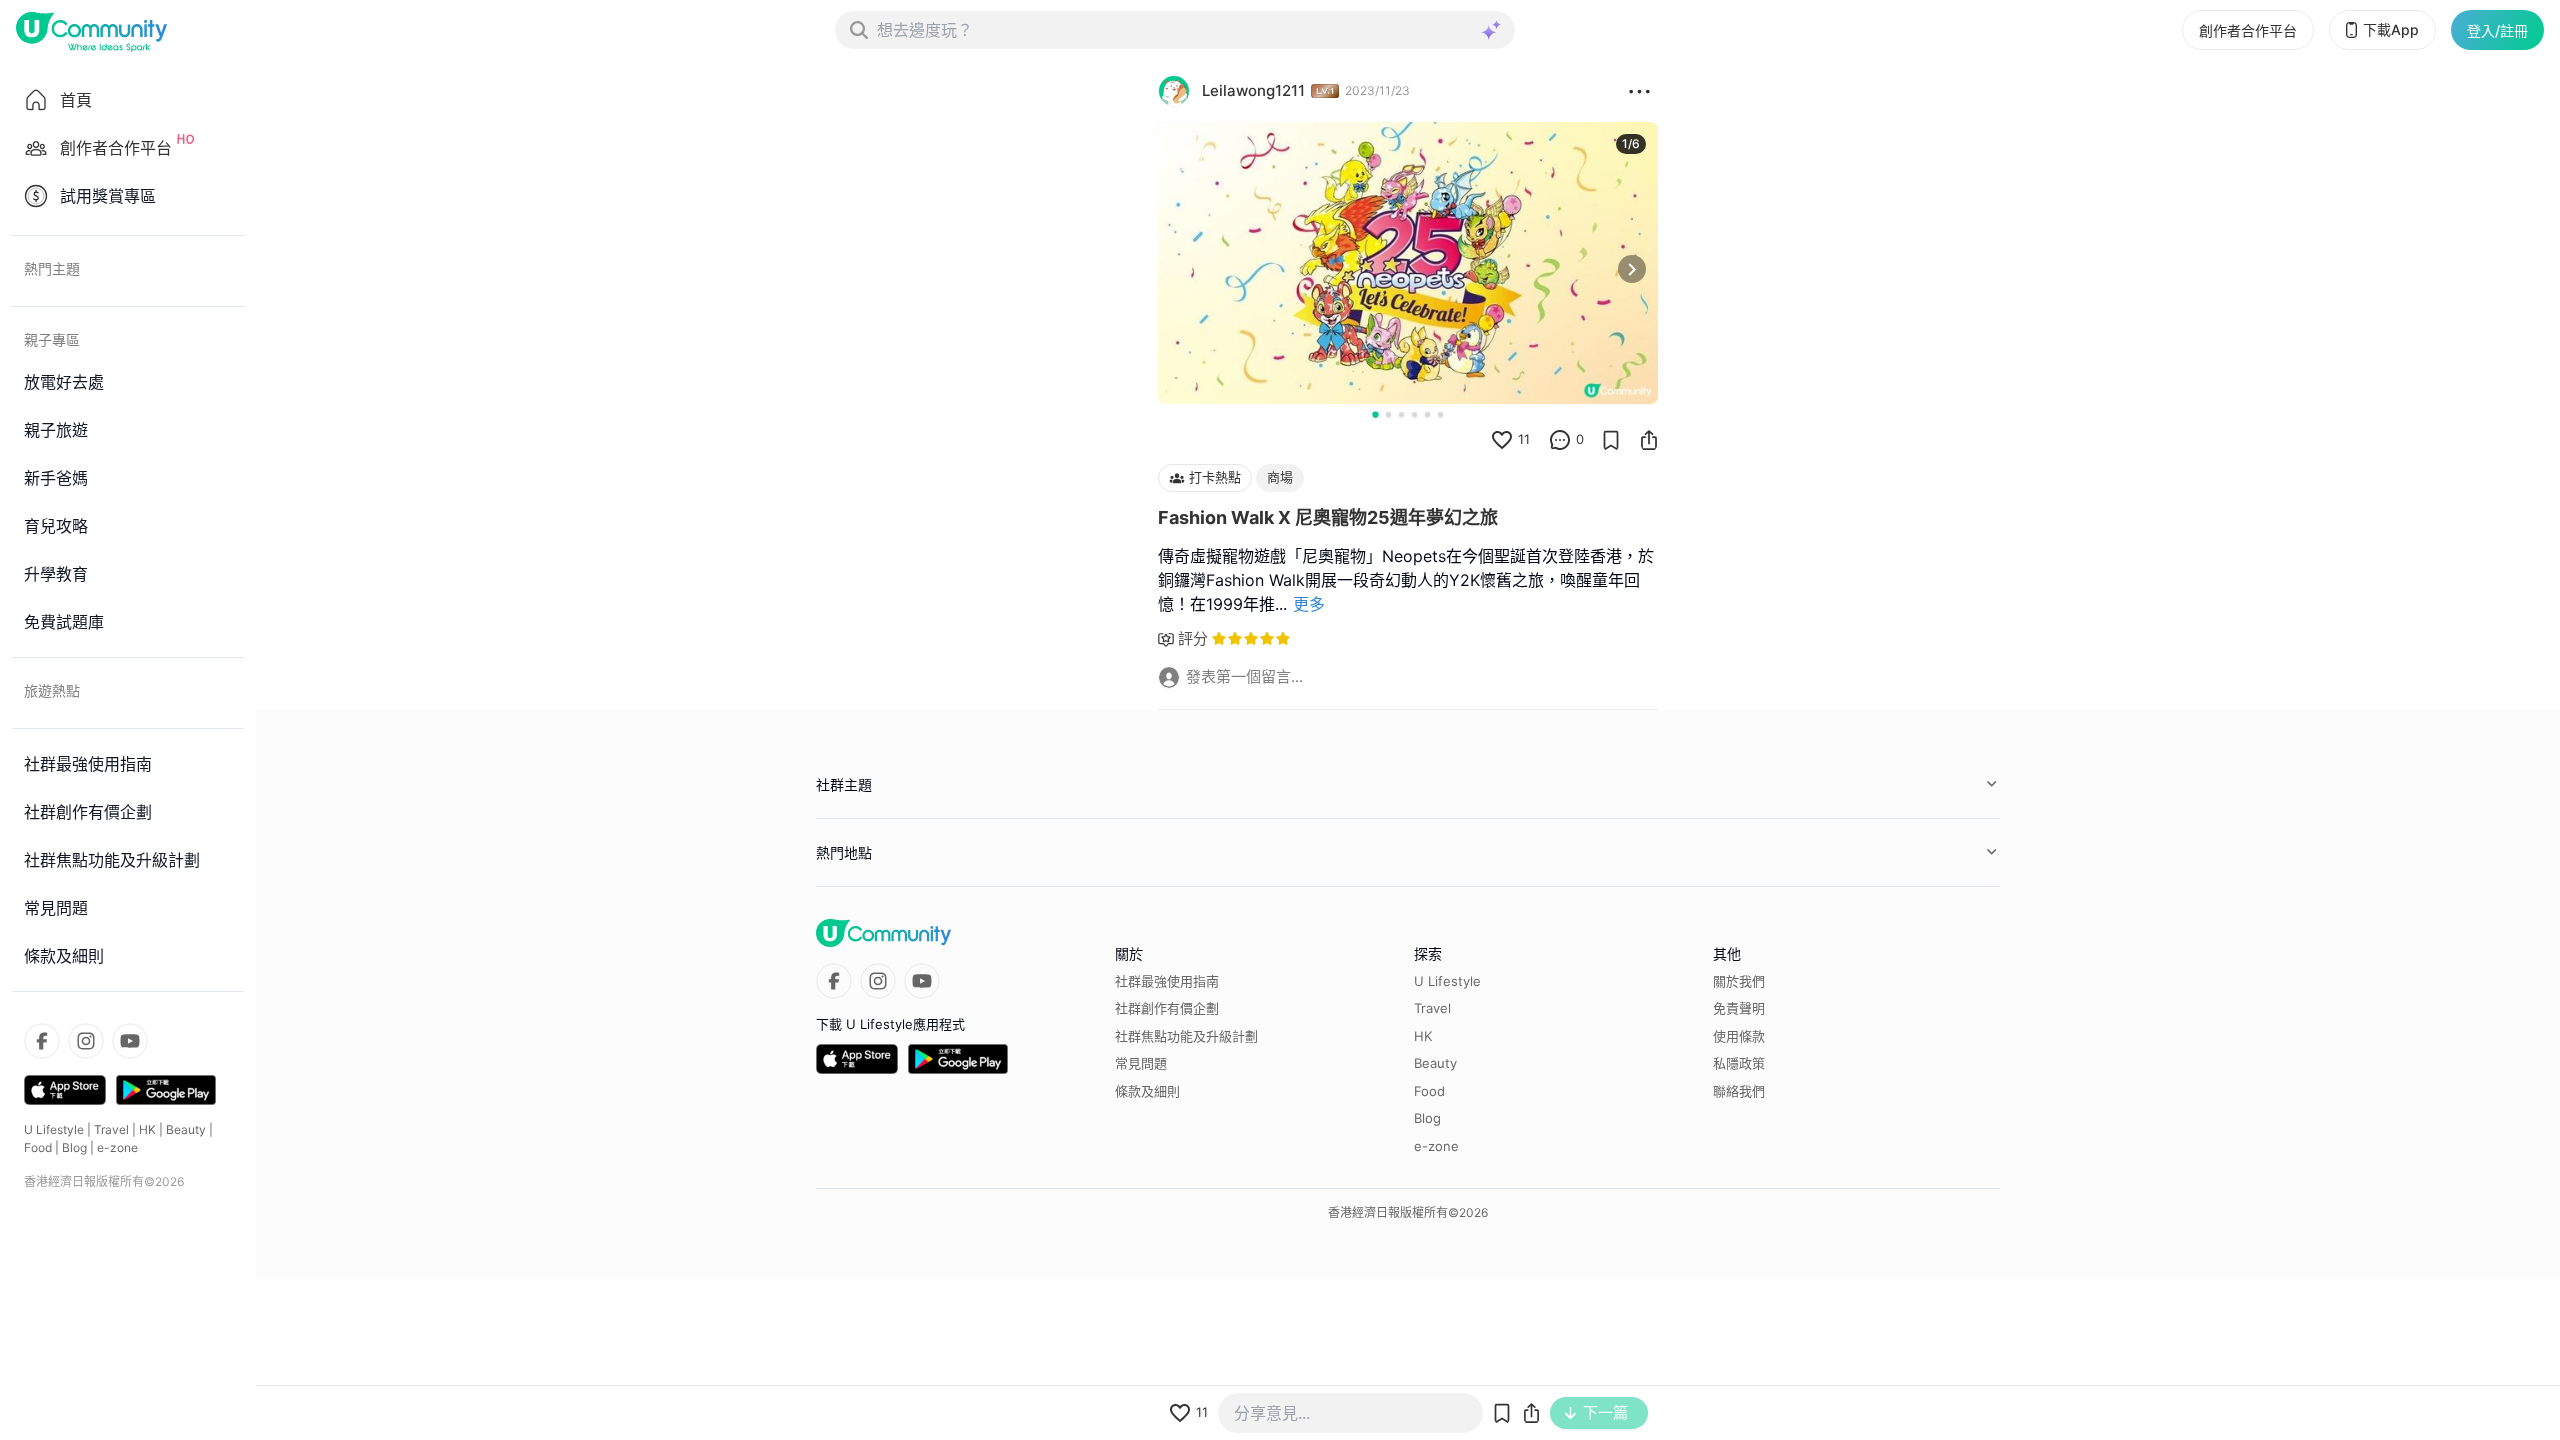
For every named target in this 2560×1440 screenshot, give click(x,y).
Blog (74, 1147)
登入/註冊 (2497, 30)
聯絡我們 (1739, 1091)
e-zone (117, 1147)
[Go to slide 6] (1440, 414)
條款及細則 (1147, 1091)
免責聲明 (1739, 1008)
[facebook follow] (42, 1041)
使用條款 (1739, 1036)
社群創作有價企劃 (1167, 1008)
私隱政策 (1739, 1063)
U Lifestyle (54, 1129)
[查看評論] (1560, 440)
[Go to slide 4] (1414, 414)
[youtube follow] (130, 1041)
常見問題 (1141, 1063)
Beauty (186, 1129)
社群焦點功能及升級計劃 (1186, 1036)
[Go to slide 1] (1375, 414)
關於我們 (1739, 981)
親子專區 (52, 339)
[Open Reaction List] (1639, 91)
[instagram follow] (86, 1041)
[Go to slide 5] (1427, 414)
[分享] (1649, 440)
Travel (111, 1129)
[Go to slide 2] (1388, 414)
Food (38, 1147)
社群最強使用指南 (1167, 981)
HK (147, 1129)
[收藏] (1611, 440)
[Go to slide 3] (1401, 414)
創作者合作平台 (2248, 30)
